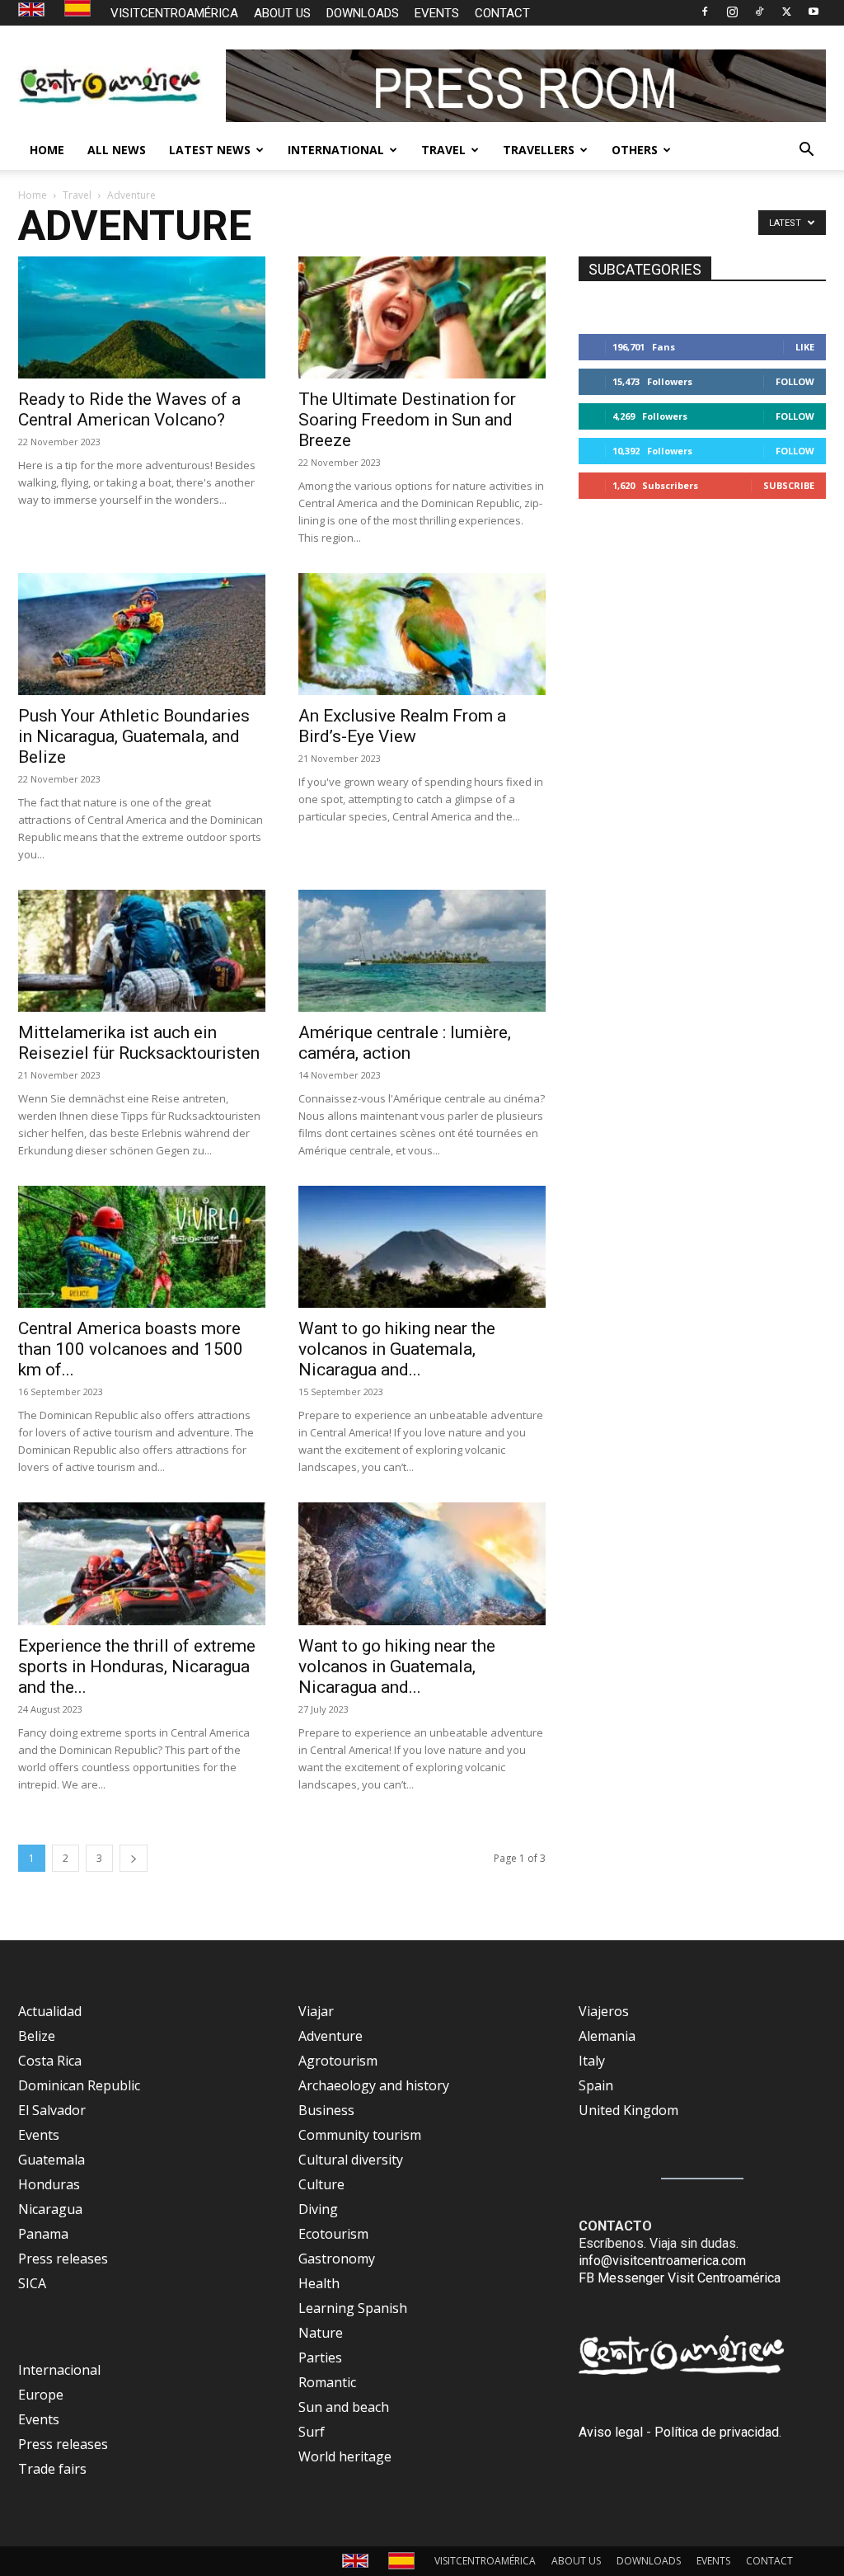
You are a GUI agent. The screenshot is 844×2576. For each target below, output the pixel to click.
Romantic (327, 2382)
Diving (318, 2209)
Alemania (607, 2036)
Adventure (331, 2036)
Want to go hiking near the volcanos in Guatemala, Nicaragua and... (397, 1349)
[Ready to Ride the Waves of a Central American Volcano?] (142, 317)
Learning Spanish (353, 2308)
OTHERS (635, 150)
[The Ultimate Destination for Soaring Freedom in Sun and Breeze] (422, 317)
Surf (312, 2432)
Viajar (316, 2011)
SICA (32, 2283)
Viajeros (604, 2011)
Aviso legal (611, 2432)
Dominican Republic (79, 2085)
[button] (806, 151)
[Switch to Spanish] (80, 9)
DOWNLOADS (363, 13)
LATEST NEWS (210, 150)
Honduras (49, 2184)
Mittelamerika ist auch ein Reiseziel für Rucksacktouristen (139, 1043)
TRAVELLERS (539, 150)
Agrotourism (338, 2061)
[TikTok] (759, 12)
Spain (596, 2085)
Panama (43, 2234)
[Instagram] (732, 12)
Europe (41, 2395)
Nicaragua (50, 2209)
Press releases (63, 2259)
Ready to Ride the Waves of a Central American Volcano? (129, 409)
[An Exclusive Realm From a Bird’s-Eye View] (422, 634)
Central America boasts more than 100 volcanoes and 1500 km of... (131, 1349)
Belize (37, 2036)
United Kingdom (628, 2110)
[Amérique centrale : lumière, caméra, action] (422, 951)
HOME (47, 150)
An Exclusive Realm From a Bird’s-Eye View (402, 726)
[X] (786, 12)
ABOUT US (282, 13)
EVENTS (437, 13)
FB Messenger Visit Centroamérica (680, 2278)
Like (805, 347)
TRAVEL (443, 150)
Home (33, 195)
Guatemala (52, 2160)
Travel (77, 195)
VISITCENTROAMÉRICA (174, 13)
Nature (321, 2333)
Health (319, 2283)
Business (326, 2110)
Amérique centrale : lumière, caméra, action (405, 1043)
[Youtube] (814, 12)
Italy (592, 2061)
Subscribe (789, 485)
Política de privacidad (717, 2432)
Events (39, 2135)
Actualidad (50, 2011)
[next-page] (134, 1858)
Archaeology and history (374, 2085)
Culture (321, 2184)
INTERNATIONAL (336, 150)
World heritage (345, 2456)
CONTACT (502, 13)
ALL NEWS (117, 150)
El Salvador (52, 2110)
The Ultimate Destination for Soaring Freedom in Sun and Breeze (407, 420)
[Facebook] (705, 12)
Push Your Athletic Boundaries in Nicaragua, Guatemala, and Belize (134, 736)
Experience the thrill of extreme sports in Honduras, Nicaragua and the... (137, 1666)
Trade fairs (52, 2469)
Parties (320, 2357)
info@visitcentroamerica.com (662, 2261)
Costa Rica (50, 2061)
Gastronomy (337, 2259)
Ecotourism (333, 2234)
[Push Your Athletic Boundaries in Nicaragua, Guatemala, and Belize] (142, 634)
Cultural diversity (351, 2160)
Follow (795, 381)
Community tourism (360, 2135)
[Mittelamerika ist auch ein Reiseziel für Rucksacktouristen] (142, 951)
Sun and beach (344, 2407)
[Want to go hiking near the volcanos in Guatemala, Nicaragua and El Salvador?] (422, 1247)
